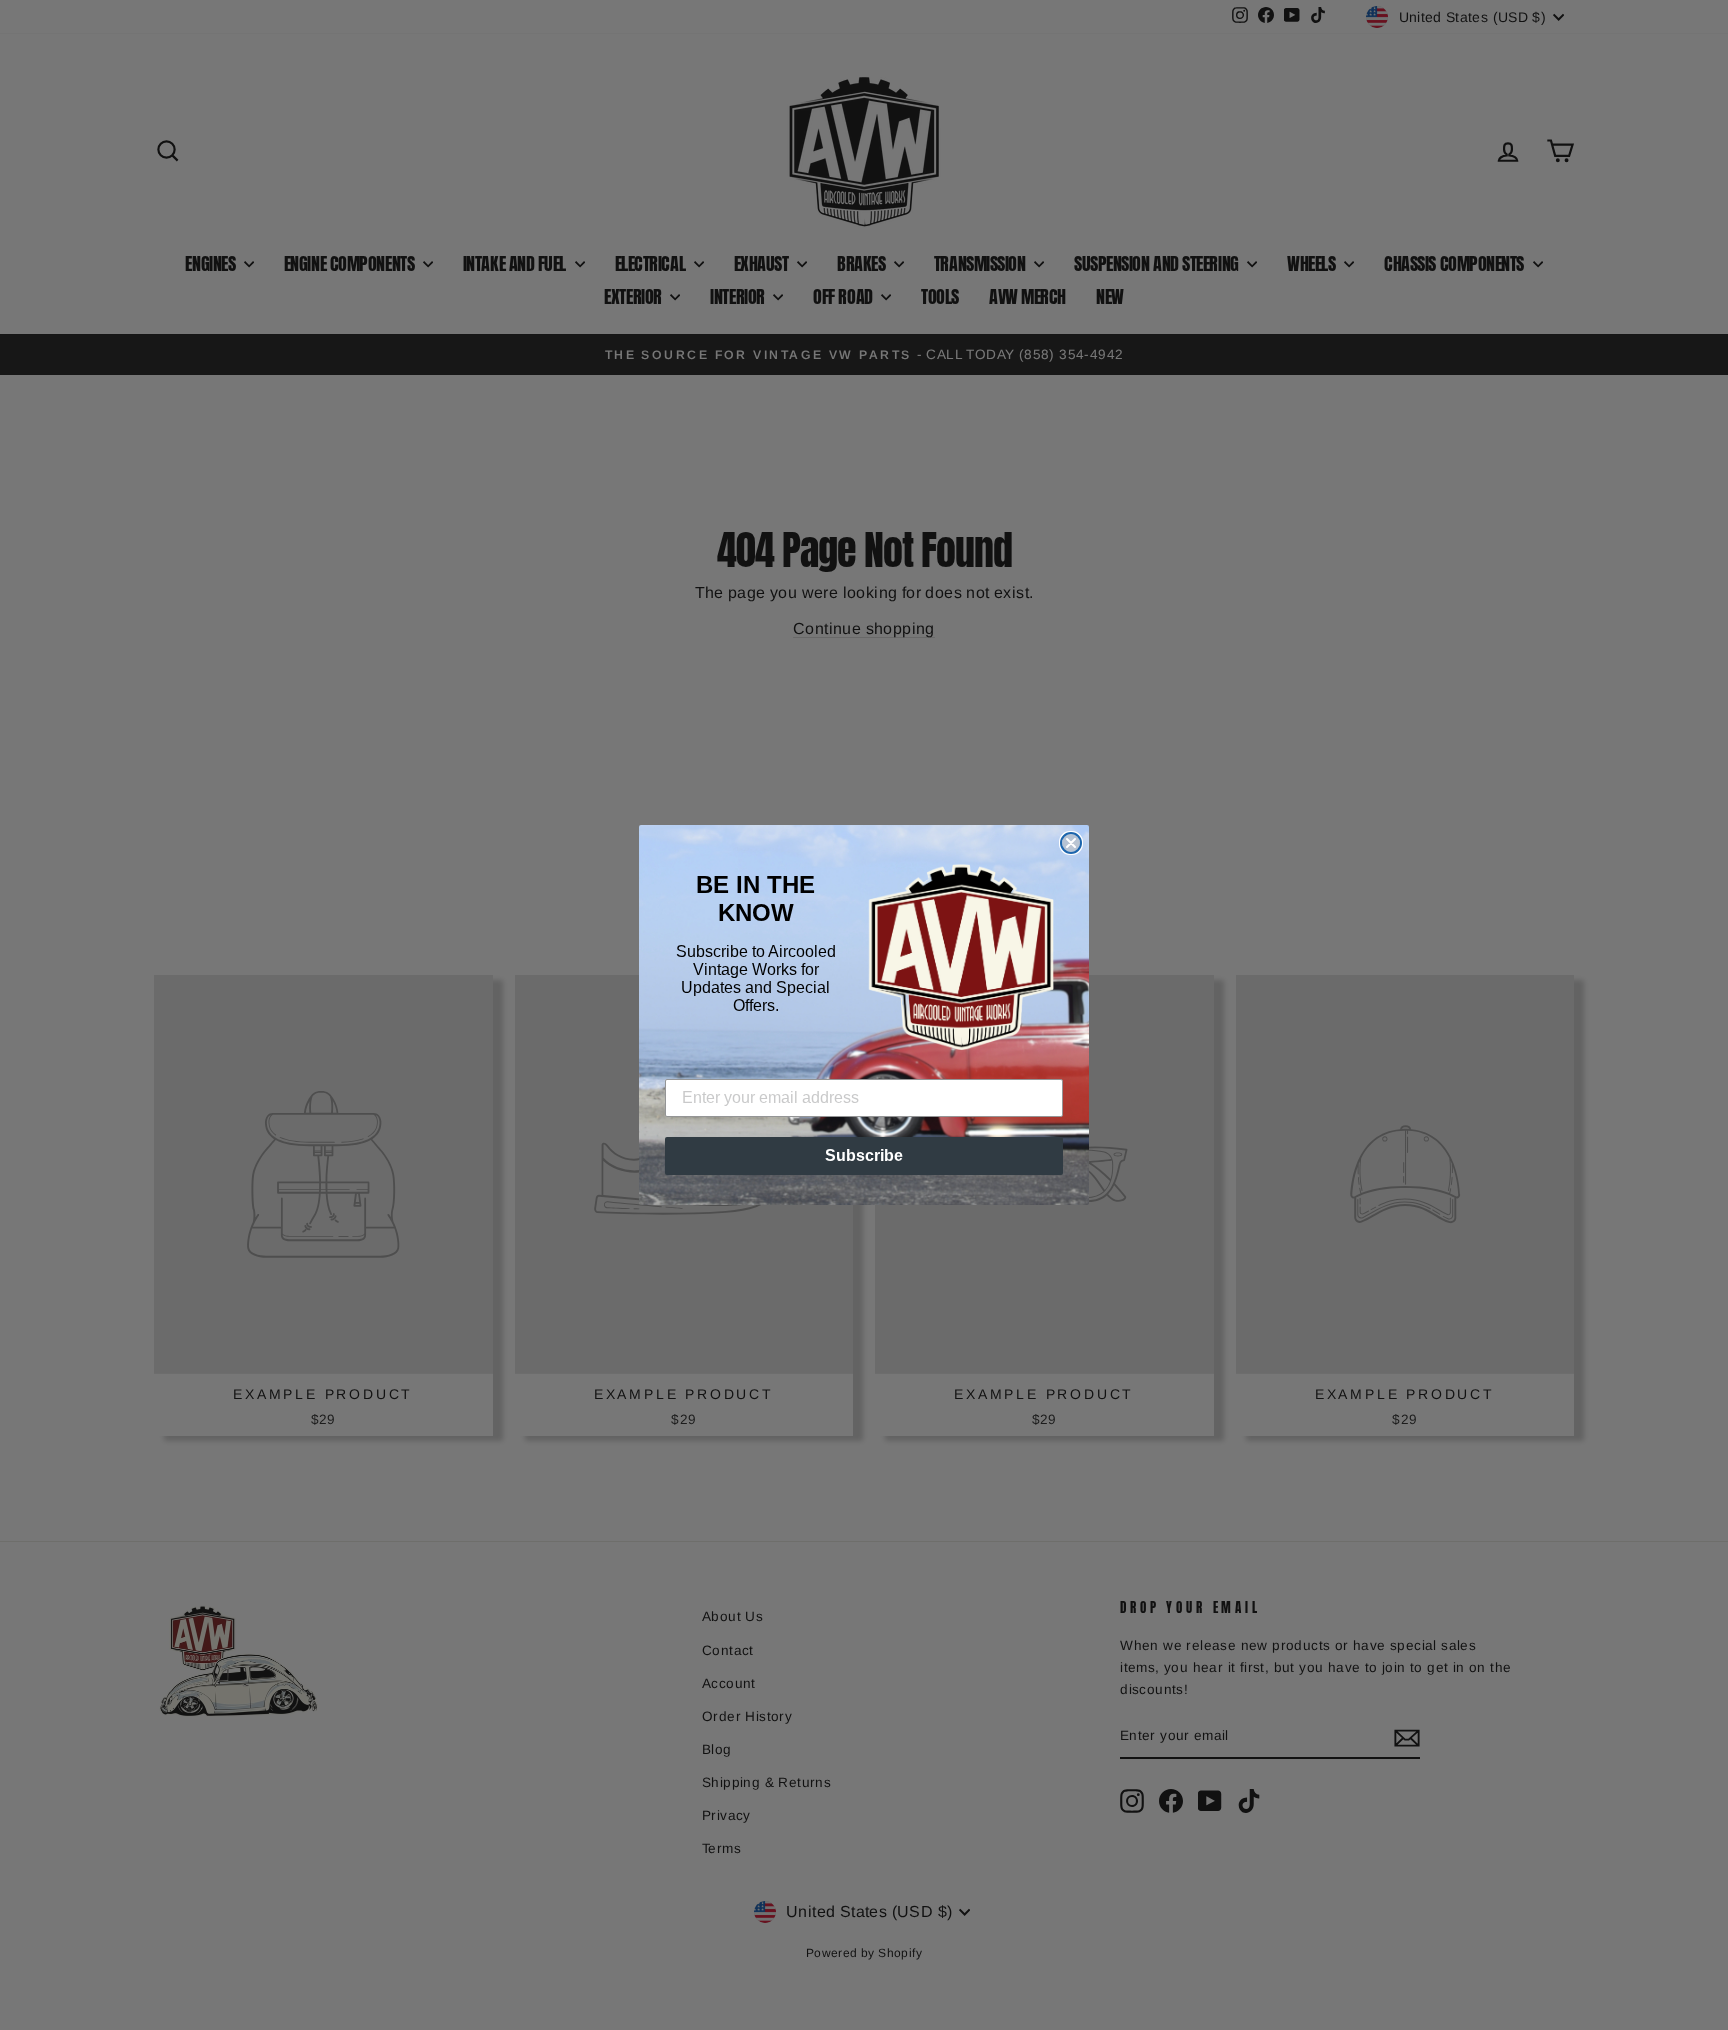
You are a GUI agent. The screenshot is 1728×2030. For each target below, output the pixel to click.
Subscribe (864, 1155)
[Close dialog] (1071, 843)
